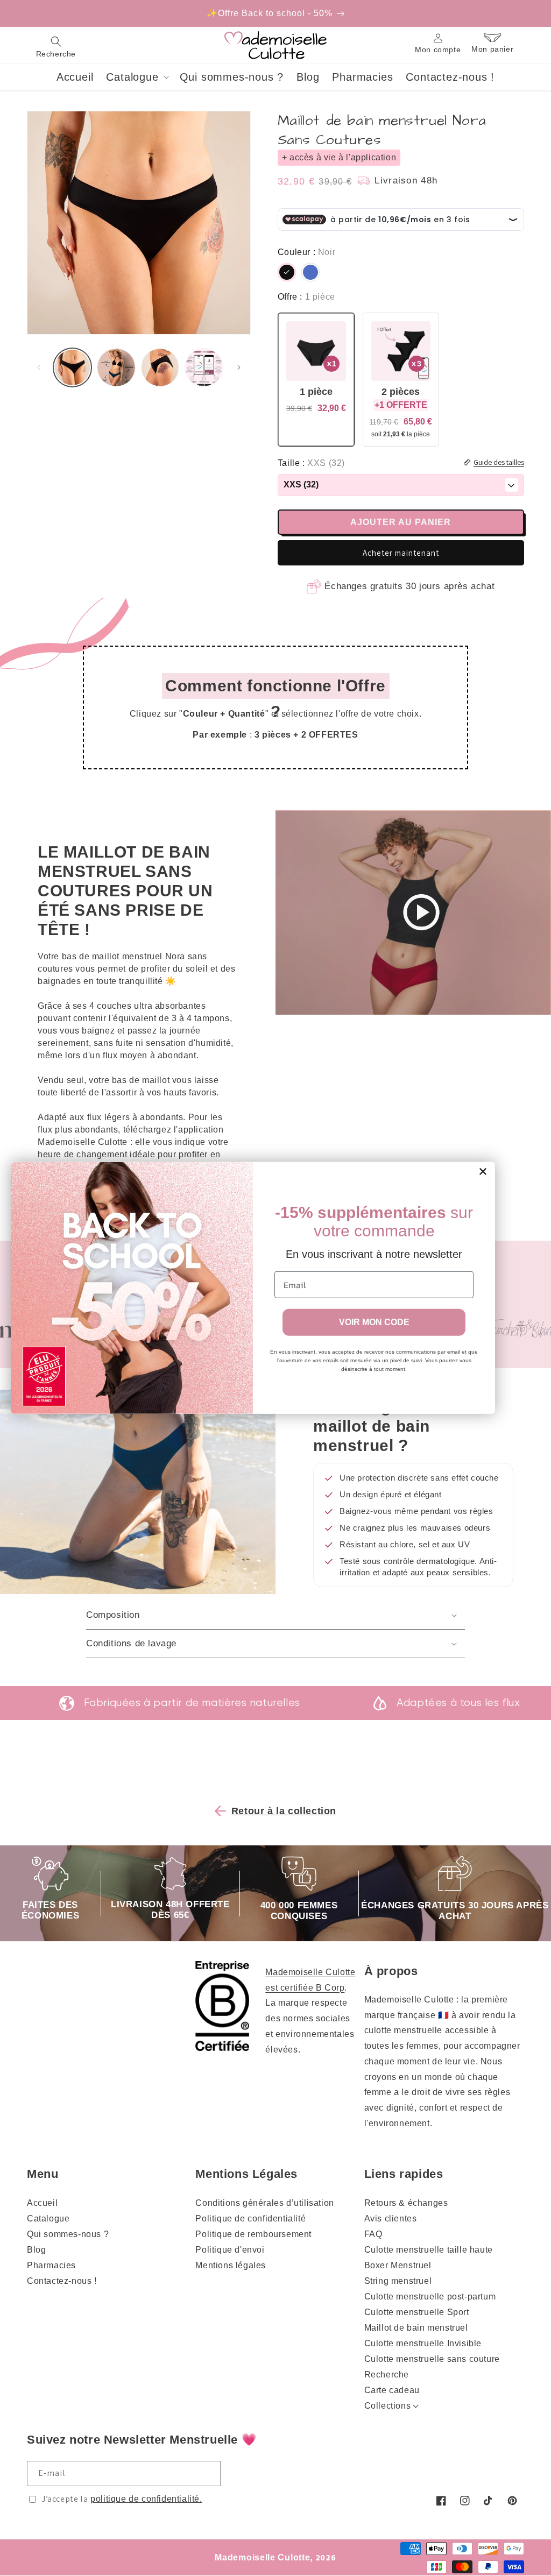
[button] (56, 45)
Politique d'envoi (230, 2250)
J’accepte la (122, 2499)
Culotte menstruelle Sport (417, 2312)
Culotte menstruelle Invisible (423, 2343)
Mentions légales (231, 2265)
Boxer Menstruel (398, 2265)
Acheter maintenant (401, 553)
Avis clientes (391, 2218)
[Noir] (287, 272)
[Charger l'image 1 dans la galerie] (72, 367)
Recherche (387, 2375)
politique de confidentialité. (146, 2499)
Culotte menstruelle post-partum (430, 2297)
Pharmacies (51, 2265)
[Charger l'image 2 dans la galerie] (116, 367)
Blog (36, 2250)
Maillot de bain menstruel (416, 2328)
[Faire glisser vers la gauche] (39, 367)
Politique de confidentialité (250, 2218)
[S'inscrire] (208, 2474)
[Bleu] (310, 272)
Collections (388, 2406)
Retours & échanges (406, 2203)
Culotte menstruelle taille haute (429, 2250)
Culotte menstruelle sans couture (432, 2359)
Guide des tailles (499, 462)
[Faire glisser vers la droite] (239, 367)
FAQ (373, 2234)
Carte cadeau (392, 2390)
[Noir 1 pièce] (316, 380)
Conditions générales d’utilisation (264, 2203)
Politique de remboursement (253, 2234)
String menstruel (398, 2281)
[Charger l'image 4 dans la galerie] (160, 367)
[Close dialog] (483, 1172)
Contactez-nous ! (62, 2281)
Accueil (42, 2203)
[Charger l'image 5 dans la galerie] (204, 367)
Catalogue (48, 2218)
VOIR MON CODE (374, 1322)
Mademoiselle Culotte (262, 2557)
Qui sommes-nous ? (68, 2234)
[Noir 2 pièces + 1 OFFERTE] (401, 380)
